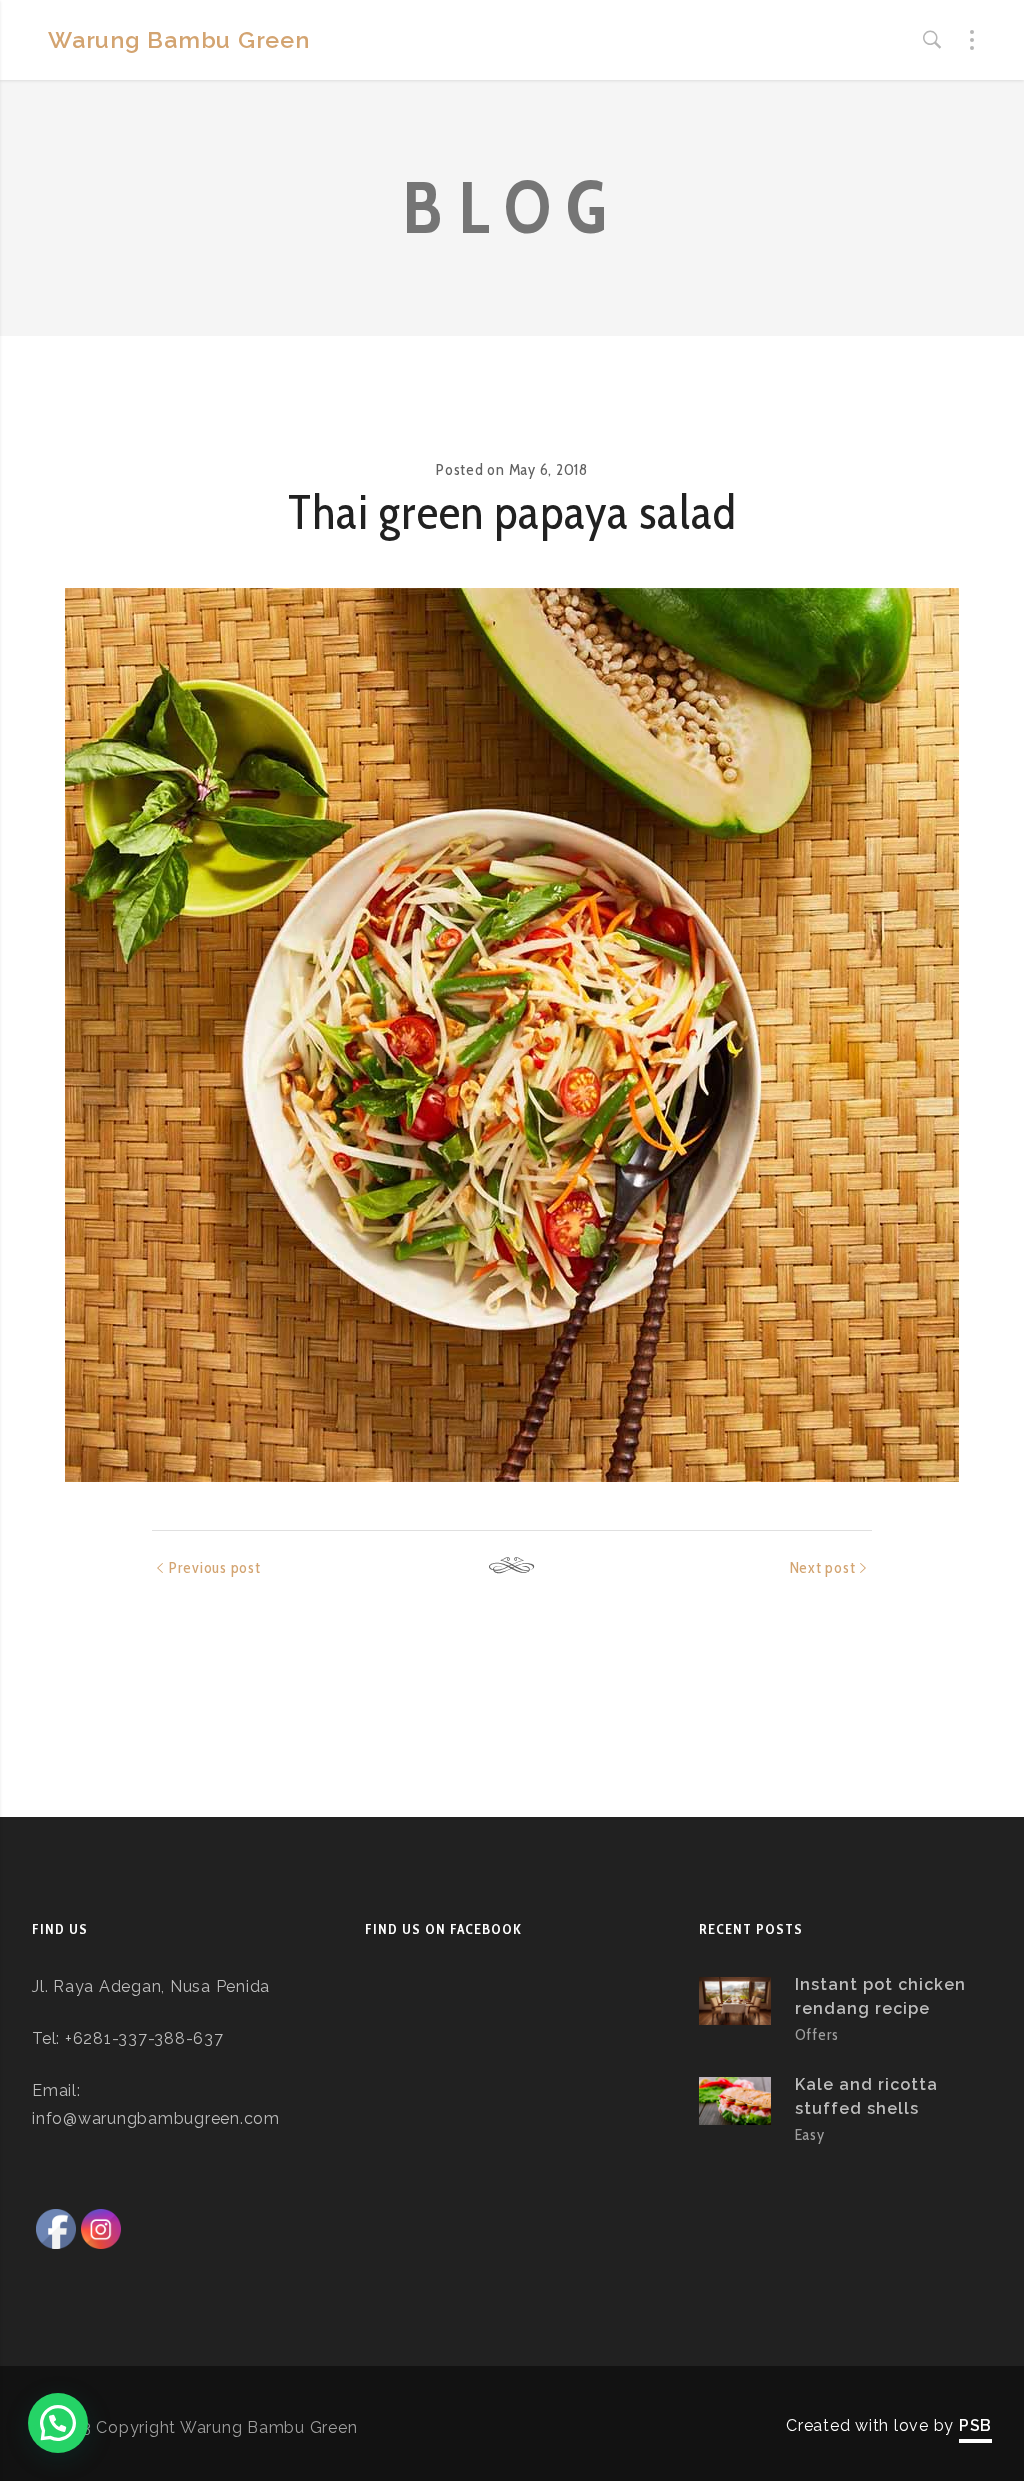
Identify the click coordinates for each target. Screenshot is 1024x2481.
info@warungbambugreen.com (156, 2118)
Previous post (215, 1567)
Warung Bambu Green (179, 39)
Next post (823, 1567)
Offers (817, 2034)
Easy (810, 2134)
